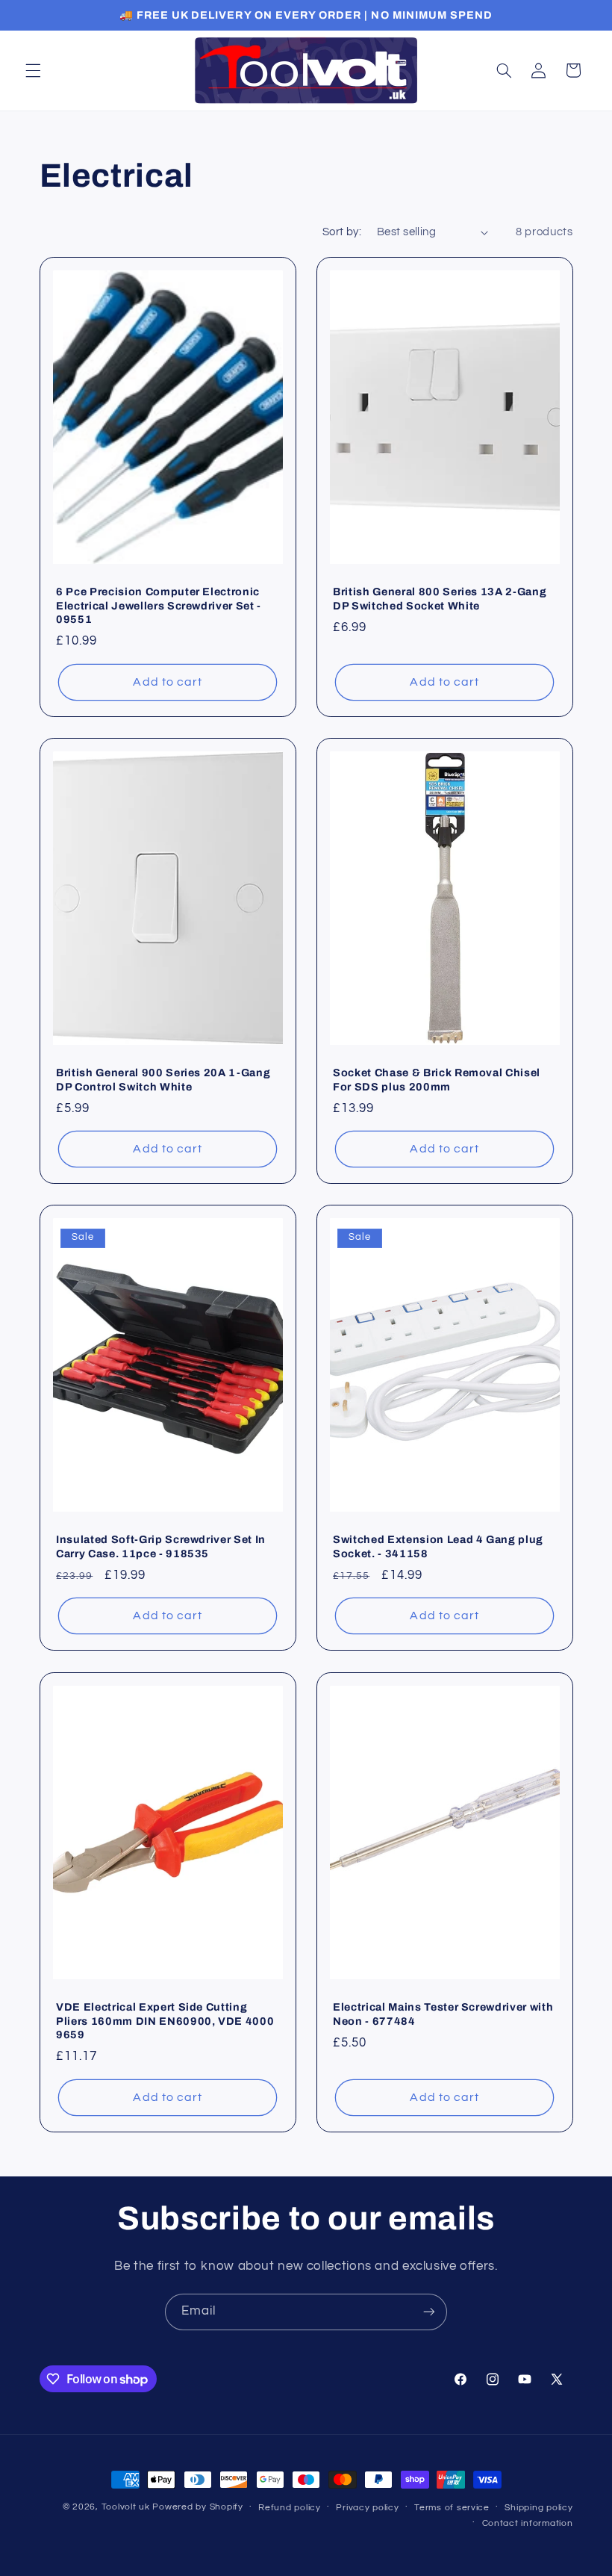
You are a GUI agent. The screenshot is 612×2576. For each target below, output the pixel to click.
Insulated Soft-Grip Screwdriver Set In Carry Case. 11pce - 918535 (161, 1547)
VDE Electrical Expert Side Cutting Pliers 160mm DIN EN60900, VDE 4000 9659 (165, 2021)
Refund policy (290, 2508)
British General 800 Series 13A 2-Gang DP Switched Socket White (440, 598)
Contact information (528, 2523)
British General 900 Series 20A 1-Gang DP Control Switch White (163, 1079)
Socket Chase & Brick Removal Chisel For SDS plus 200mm (437, 1079)
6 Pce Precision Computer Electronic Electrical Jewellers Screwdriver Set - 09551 (159, 605)
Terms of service (452, 2508)
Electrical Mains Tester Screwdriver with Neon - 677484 (443, 2014)
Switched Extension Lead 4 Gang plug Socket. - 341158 (438, 1547)
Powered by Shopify (197, 2507)
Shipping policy (538, 2508)
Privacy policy (367, 2508)
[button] (33, 70)
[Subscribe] (429, 2312)
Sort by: (342, 232)
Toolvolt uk (126, 2507)
